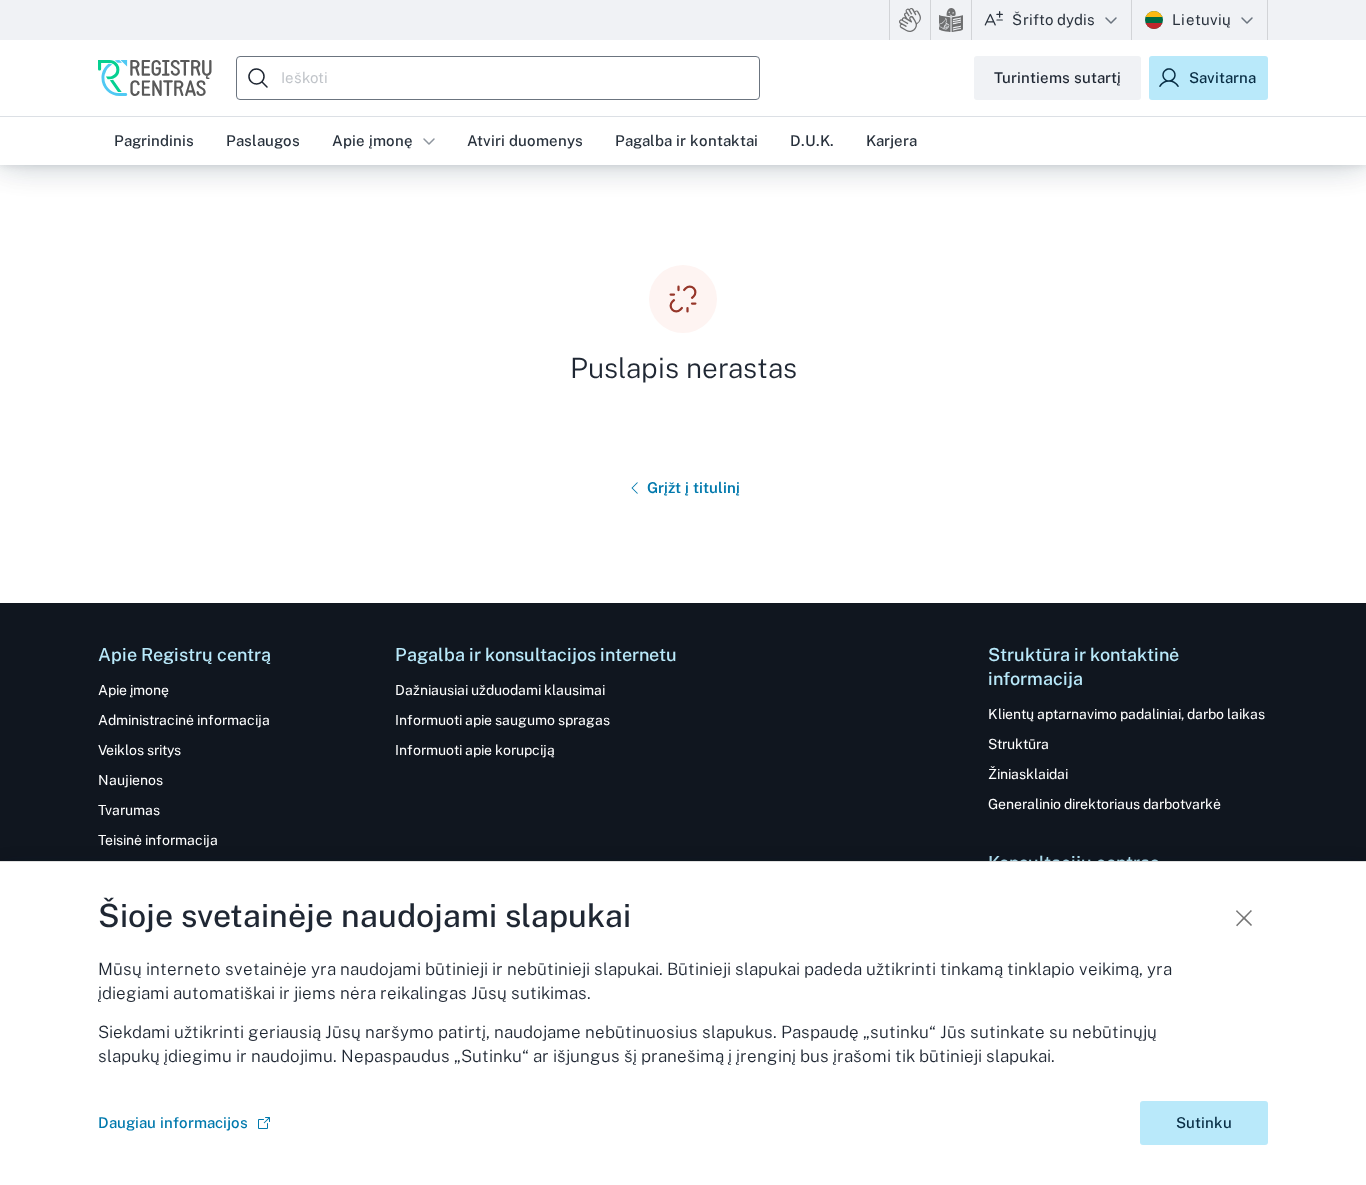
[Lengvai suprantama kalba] (951, 20)
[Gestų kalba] (910, 20)
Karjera (891, 140)
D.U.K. (812, 140)
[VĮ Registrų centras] (155, 78)
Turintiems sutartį (1057, 77)
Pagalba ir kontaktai (686, 140)
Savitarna (1222, 77)
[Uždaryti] (1244, 918)
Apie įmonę (372, 140)
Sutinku (1204, 1122)
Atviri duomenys (525, 140)
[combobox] (503, 78)
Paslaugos (263, 140)
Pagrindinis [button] (154, 140)
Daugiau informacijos (173, 1122)
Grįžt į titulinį (693, 487)
